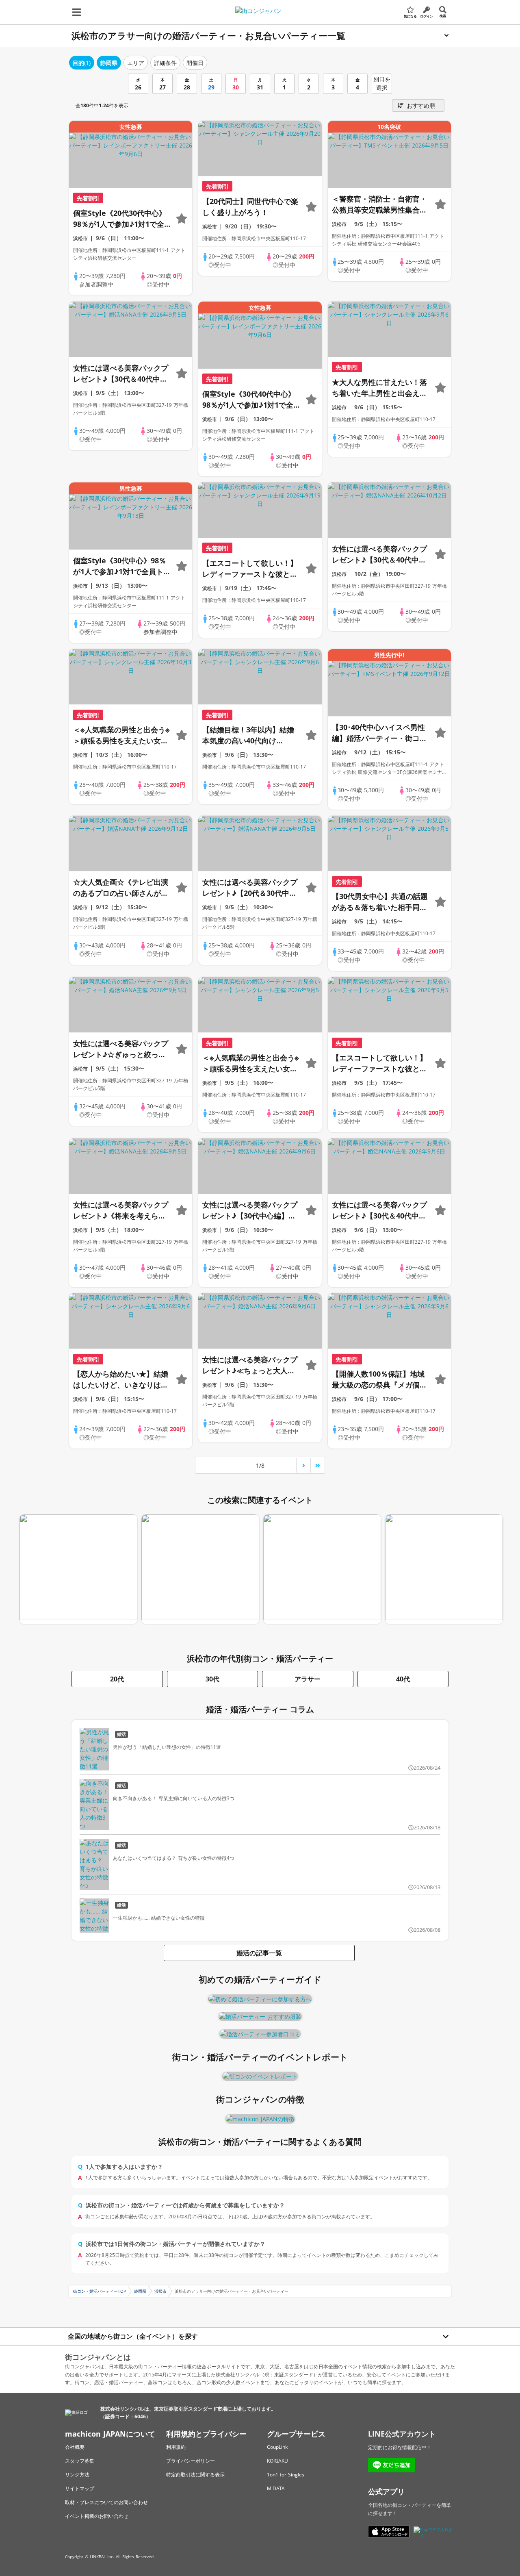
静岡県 (140, 2291)
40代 (403, 1679)
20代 (117, 1679)
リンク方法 (77, 2475)
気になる (410, 16)
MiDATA (276, 2488)
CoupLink (277, 2447)
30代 (212, 1679)
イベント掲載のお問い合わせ (97, 2516)
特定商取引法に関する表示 (195, 2475)
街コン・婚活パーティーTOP (100, 2291)
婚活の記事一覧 (259, 1953)
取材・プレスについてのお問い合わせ (106, 2502)
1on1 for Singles (286, 2475)
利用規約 (176, 2447)
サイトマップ (80, 2488)
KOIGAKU (277, 2461)
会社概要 (75, 2447)
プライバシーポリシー (191, 2461)
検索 (443, 16)
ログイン (427, 16)
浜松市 (160, 2291)
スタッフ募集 (80, 2461)
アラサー (308, 1679)
